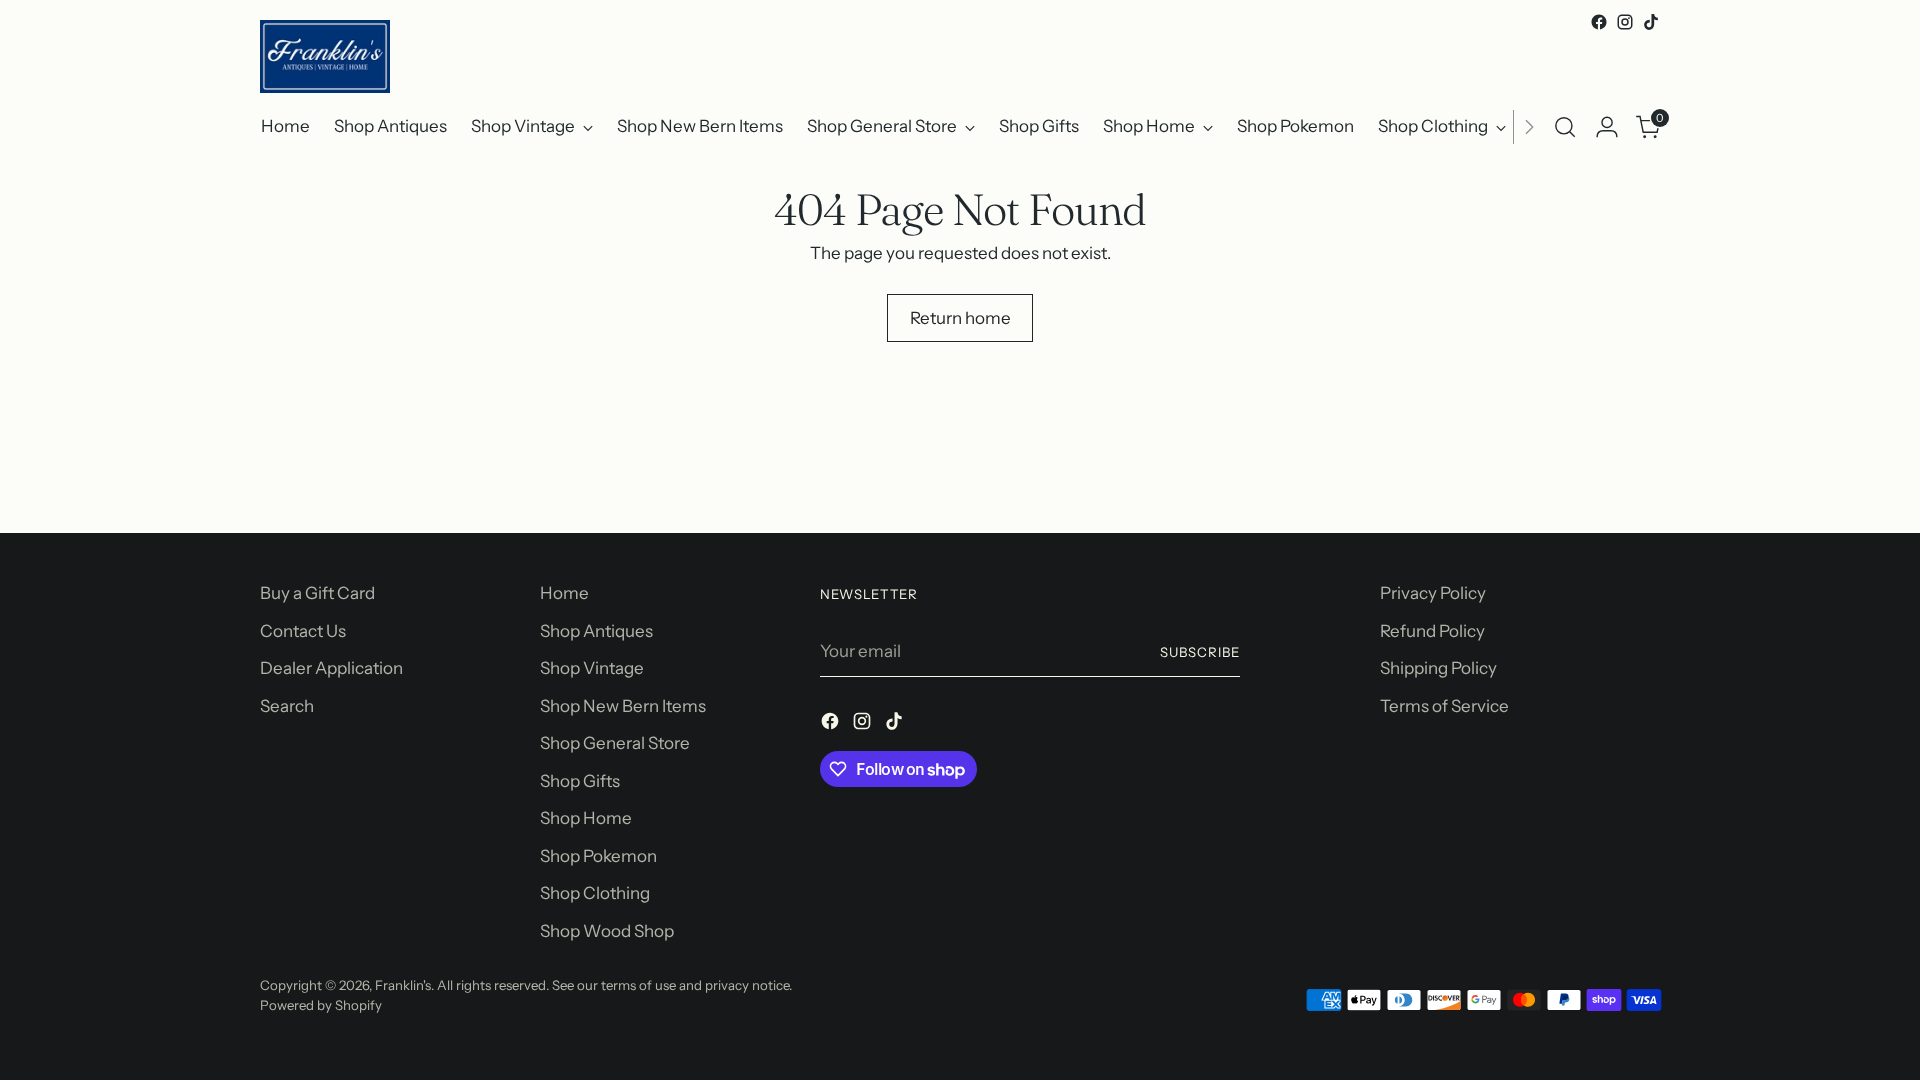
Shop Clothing (595, 893)
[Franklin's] (325, 56)
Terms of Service (1444, 706)
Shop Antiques (596, 631)
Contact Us (303, 631)
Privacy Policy (1433, 593)
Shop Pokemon (598, 856)
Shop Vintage (592, 668)
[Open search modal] (1565, 127)
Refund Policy (1432, 631)
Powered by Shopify (321, 1005)
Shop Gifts (580, 781)
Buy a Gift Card (317, 593)
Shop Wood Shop (607, 931)
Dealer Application (331, 668)
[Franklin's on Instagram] (1625, 22)
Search (287, 706)
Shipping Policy (1438, 668)
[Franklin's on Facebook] (1599, 22)
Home (564, 593)
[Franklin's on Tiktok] (1651, 22)
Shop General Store (615, 743)
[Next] (1529, 127)
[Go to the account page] (1607, 127)
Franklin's (403, 985)
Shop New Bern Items (623, 706)
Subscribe (1200, 652)
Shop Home (586, 818)
